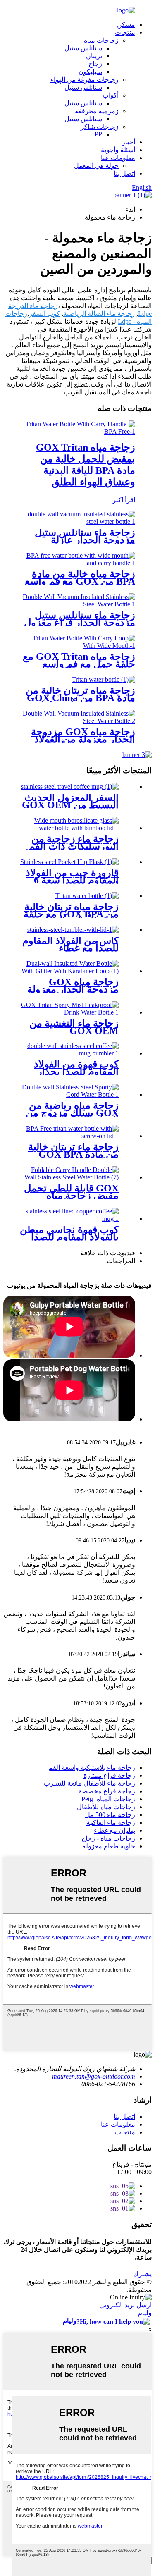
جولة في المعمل (96, 166)
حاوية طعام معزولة (109, 1846)
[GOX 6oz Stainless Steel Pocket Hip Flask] (69, 862)
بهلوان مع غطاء (114, 1830)
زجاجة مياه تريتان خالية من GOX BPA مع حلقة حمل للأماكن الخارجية (71, 914)
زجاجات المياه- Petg (108, 1799)
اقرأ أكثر (124, 500)
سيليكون (90, 72)
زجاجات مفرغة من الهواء (85, 80)
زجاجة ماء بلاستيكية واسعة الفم (92, 1768)
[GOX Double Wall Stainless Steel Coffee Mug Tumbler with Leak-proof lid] (69, 1053)
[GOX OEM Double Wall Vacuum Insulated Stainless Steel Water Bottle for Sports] (77, 604)
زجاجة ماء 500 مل (110, 1815)
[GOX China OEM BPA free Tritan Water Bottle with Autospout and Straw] (104, 679)
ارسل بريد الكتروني (125, 2305)
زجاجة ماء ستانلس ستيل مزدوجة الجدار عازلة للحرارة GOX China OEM (80, 540)
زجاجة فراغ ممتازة (109, 1775)
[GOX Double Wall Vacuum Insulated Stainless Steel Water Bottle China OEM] (77, 522)
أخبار (129, 142)
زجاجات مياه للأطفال (106, 1807)
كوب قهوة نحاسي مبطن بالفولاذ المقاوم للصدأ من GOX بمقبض (69, 1237)
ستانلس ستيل (83, 48)
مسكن (126, 25)
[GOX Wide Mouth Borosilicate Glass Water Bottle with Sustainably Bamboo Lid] (69, 828)
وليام (145, 2313)
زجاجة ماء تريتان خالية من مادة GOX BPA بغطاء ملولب (73, 1154)
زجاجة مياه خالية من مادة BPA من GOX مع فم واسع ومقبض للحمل (80, 581)
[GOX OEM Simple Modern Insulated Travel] (70, 787)
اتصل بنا (124, 173)
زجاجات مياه (101, 40)
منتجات (125, 32)
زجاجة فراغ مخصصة (107, 1791)
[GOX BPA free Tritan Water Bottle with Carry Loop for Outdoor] (87, 896)
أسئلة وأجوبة (118, 150)
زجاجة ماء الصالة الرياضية (99, 314)
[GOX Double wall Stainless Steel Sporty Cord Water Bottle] (69, 1095)
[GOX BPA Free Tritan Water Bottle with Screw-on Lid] (69, 1136)
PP (98, 134)
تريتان (94, 56)
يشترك (142, 2274)
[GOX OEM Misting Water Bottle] (69, 1012)
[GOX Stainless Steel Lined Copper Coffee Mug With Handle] (69, 1219)
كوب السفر (44, 314)
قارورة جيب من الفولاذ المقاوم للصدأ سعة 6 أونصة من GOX (72, 880)
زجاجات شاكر (100, 127)
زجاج (95, 64)
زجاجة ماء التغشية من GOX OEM (74, 1027)
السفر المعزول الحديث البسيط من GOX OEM (70, 801)
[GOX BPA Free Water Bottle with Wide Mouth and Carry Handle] (77, 563)
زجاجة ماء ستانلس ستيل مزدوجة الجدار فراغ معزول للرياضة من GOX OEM (80, 623)
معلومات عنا (118, 158)
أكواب (111, 95)
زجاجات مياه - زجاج (108, 1838)
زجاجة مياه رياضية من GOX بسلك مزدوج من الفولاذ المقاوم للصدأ (72, 1113)
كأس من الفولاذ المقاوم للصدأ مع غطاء (70, 944)
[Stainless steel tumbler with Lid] (73, 930)
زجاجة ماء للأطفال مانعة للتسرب (89, 1783)
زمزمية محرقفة (97, 111)
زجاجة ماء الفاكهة (111, 1823)
